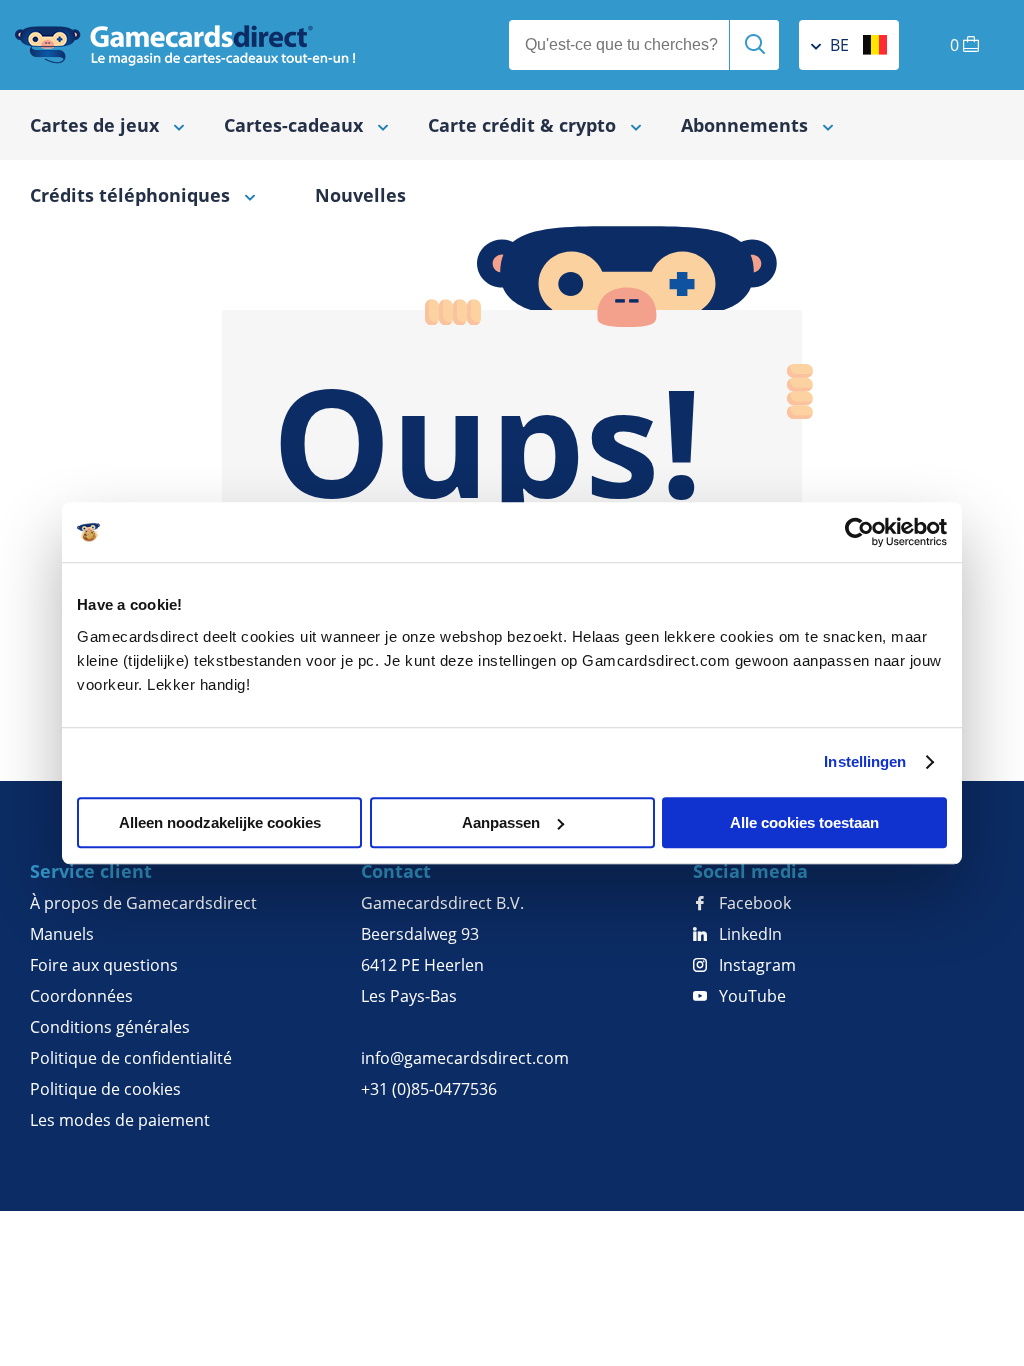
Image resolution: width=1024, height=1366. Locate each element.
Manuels (62, 934)
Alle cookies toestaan (804, 822)
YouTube (750, 996)
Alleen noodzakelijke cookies (220, 822)
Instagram (755, 965)
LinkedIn (748, 934)
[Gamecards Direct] (185, 45)
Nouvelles (360, 195)
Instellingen (865, 761)
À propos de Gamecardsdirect (143, 903)
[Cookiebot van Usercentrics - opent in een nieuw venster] (859, 532)
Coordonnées (81, 996)
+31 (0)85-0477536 (429, 1089)
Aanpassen (501, 822)
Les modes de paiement (120, 1120)
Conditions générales (110, 1027)
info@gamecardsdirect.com (465, 1058)
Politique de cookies (105, 1089)
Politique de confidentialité (131, 1058)
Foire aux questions (104, 965)
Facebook (753, 903)
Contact (396, 871)
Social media (750, 871)
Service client (91, 871)
